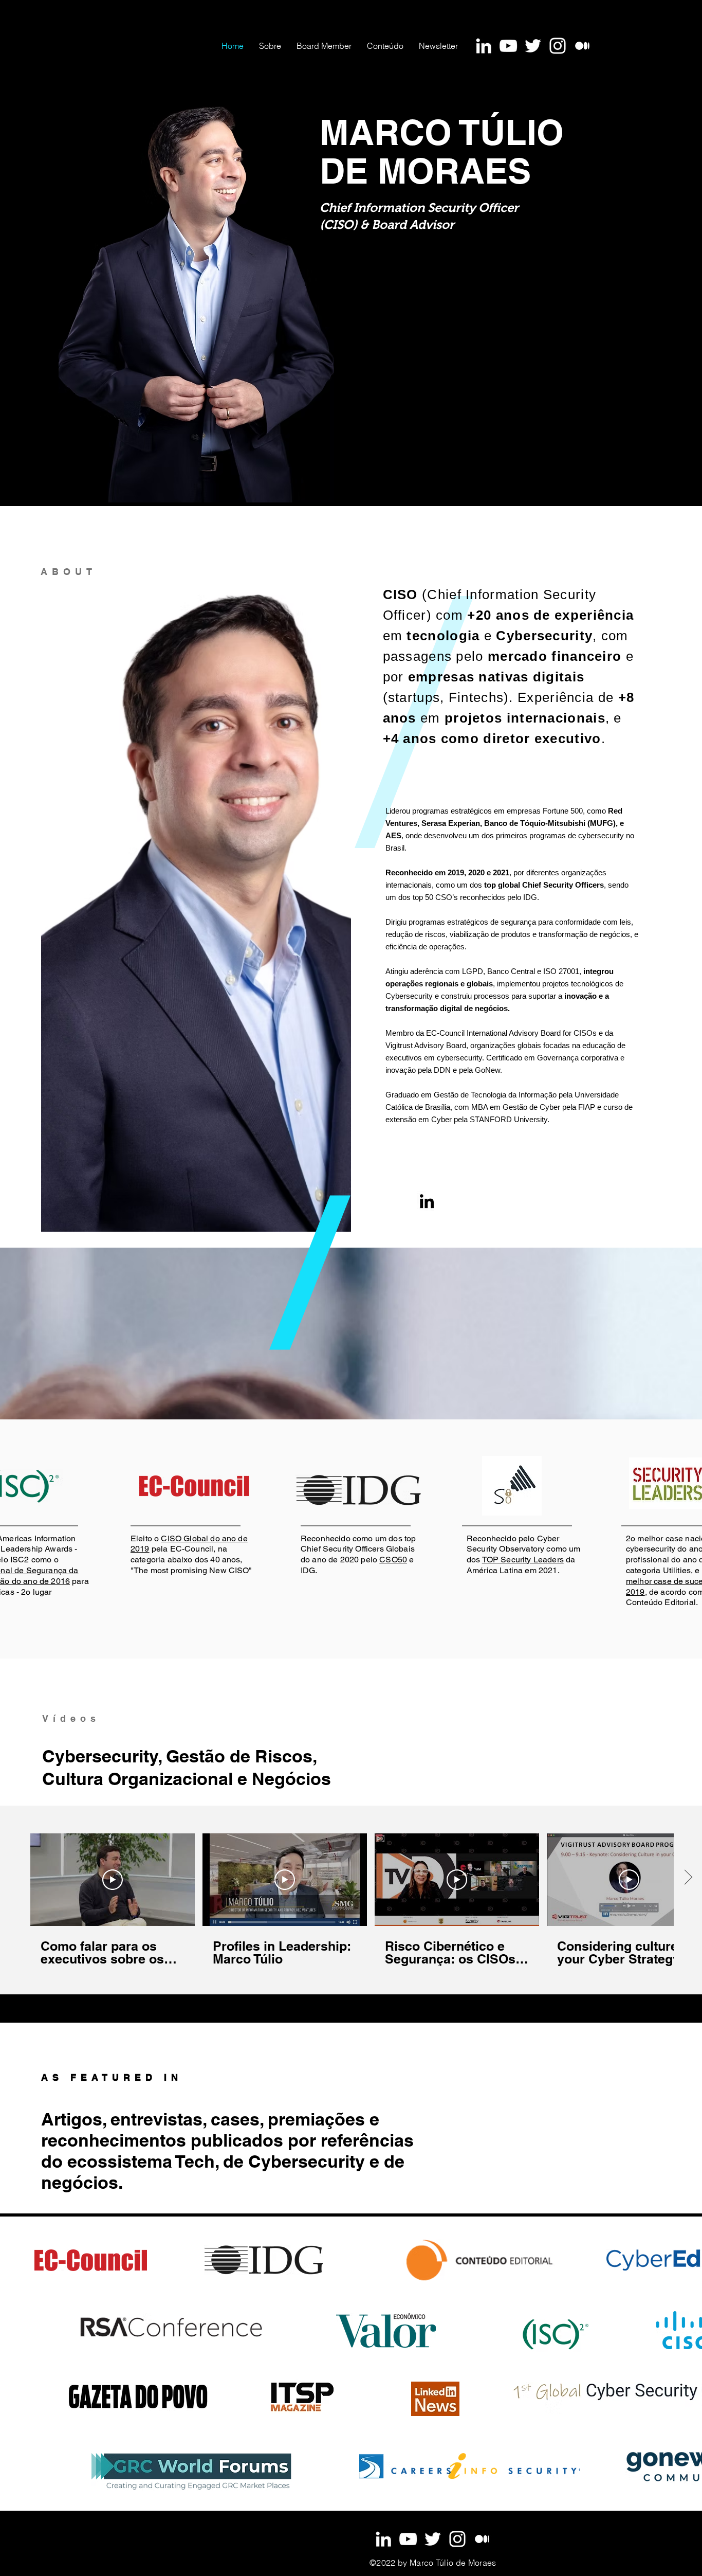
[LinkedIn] (427, 1201)
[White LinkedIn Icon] (484, 46)
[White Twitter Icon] (533, 46)
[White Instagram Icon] (558, 46)
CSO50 (393, 1560)
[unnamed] (582, 46)
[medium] (482, 2539)
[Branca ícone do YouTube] (508, 46)
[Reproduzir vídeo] (113, 1880)
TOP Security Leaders (523, 1560)
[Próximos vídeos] (688, 1878)
